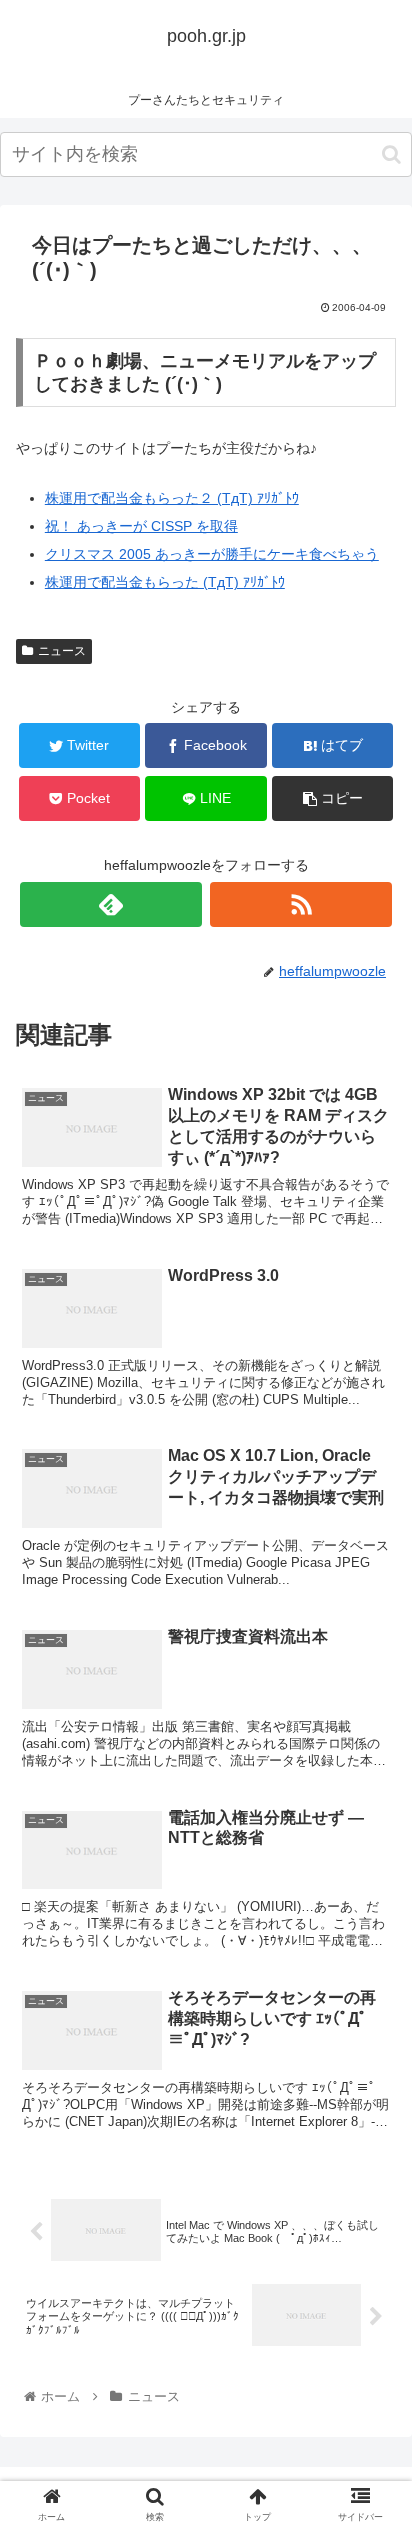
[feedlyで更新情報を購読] (111, 904)
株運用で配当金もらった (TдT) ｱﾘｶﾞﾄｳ (165, 582)
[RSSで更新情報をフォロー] (301, 904)
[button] (391, 154)
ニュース (62, 651)
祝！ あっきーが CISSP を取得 (141, 526)
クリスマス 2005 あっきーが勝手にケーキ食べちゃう (212, 554)
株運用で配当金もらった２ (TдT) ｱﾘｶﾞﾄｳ (172, 498)
